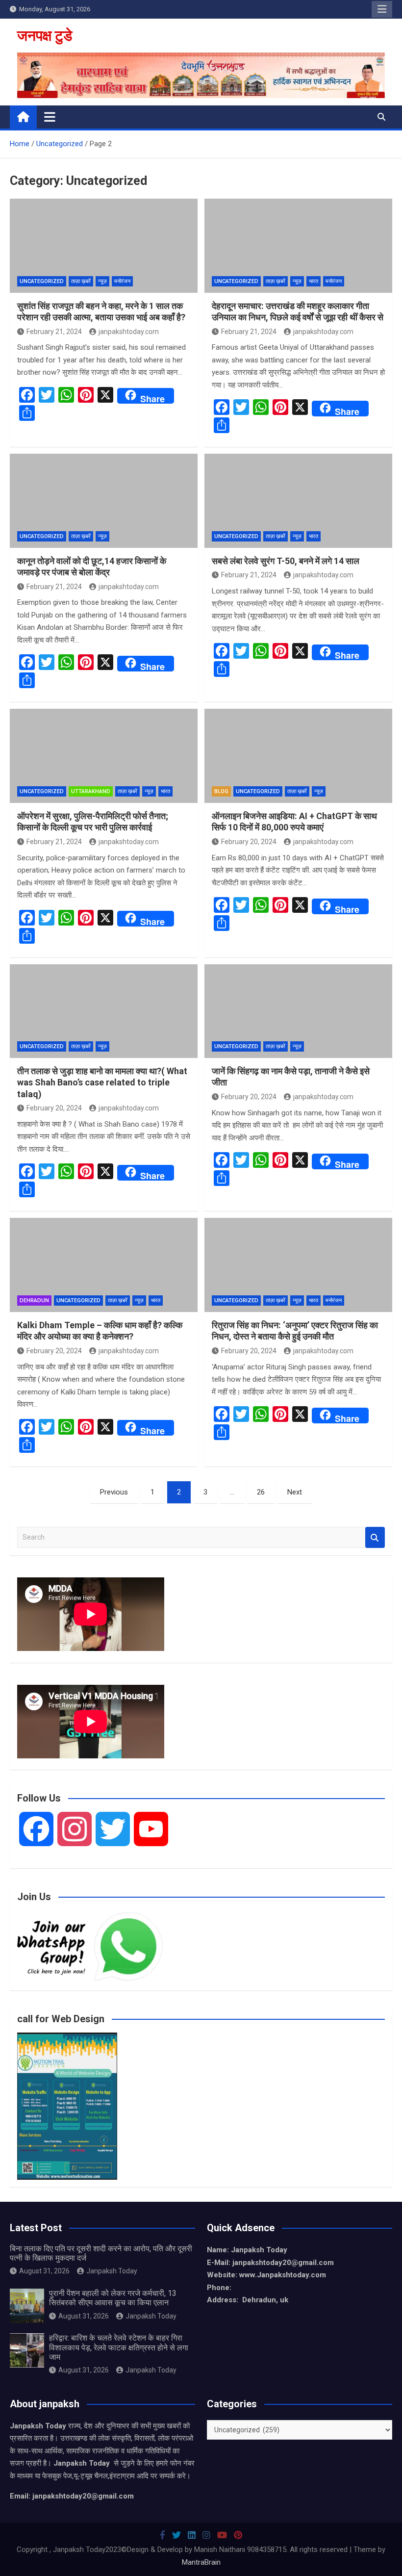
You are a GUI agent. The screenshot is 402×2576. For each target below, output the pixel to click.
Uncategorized (42, 281)
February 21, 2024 (54, 332)
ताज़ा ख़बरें (81, 281)
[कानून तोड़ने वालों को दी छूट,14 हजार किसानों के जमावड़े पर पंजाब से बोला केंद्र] (104, 501)
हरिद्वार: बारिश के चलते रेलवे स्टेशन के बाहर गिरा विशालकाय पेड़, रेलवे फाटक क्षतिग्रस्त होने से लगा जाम (119, 2347)
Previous (114, 1492)
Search (375, 1537)
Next (295, 1492)
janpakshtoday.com (129, 332)
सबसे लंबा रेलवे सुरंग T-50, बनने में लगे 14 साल (286, 561)
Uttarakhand (91, 791)
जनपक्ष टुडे (45, 36)
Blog (221, 791)
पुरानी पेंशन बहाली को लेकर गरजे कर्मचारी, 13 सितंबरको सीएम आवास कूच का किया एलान (113, 2298)
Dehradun (34, 1301)
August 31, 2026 (44, 2271)
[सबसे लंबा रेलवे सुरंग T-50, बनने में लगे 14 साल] (298, 501)
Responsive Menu (382, 9)
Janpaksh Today (112, 2271)
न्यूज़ (102, 281)
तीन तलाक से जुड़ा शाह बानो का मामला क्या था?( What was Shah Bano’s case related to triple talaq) (102, 1082)
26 (261, 1492)
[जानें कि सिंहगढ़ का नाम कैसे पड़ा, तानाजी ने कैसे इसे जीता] (298, 1011)
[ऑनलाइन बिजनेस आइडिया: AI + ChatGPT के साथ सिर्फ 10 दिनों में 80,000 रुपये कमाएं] (298, 756)
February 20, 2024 (249, 842)
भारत (314, 281)
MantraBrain (201, 2562)
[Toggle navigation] (50, 117)
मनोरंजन (122, 281)
